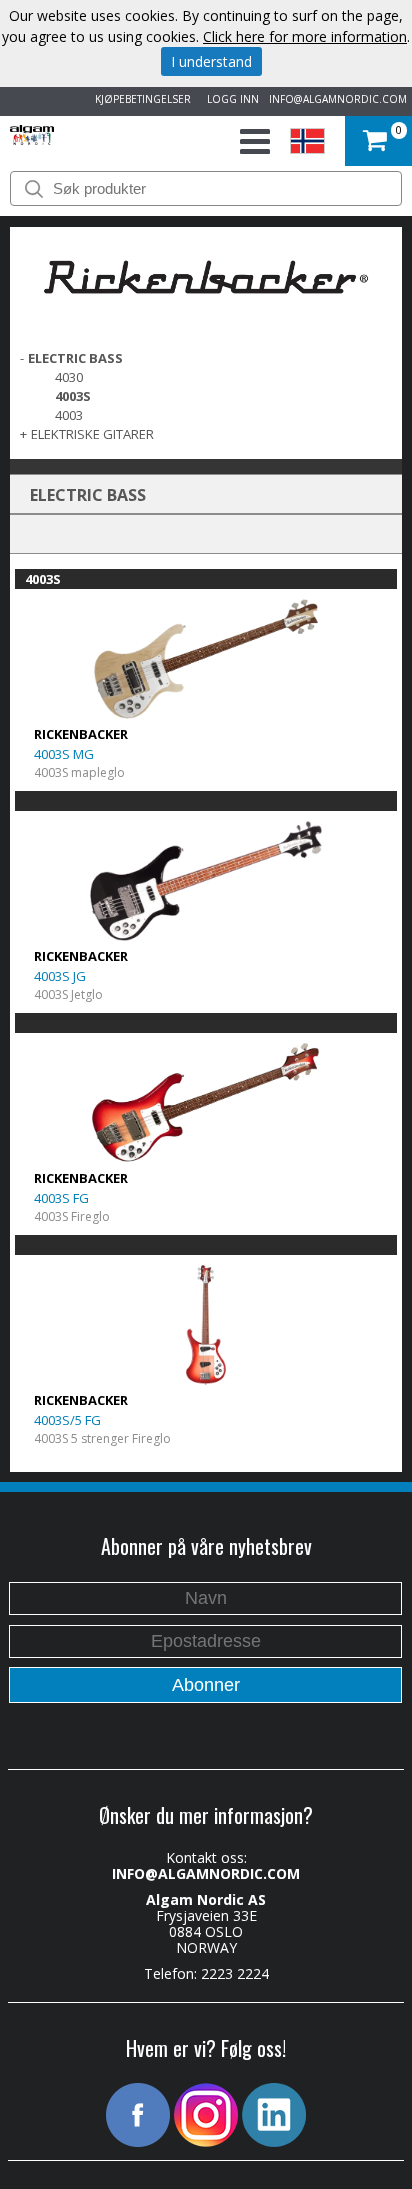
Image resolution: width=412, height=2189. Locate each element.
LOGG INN (230, 99)
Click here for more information (305, 36)
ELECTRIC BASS (75, 358)
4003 (69, 415)
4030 (69, 377)
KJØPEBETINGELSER (140, 99)
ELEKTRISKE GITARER (92, 434)
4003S (73, 396)
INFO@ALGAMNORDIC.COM (338, 99)
